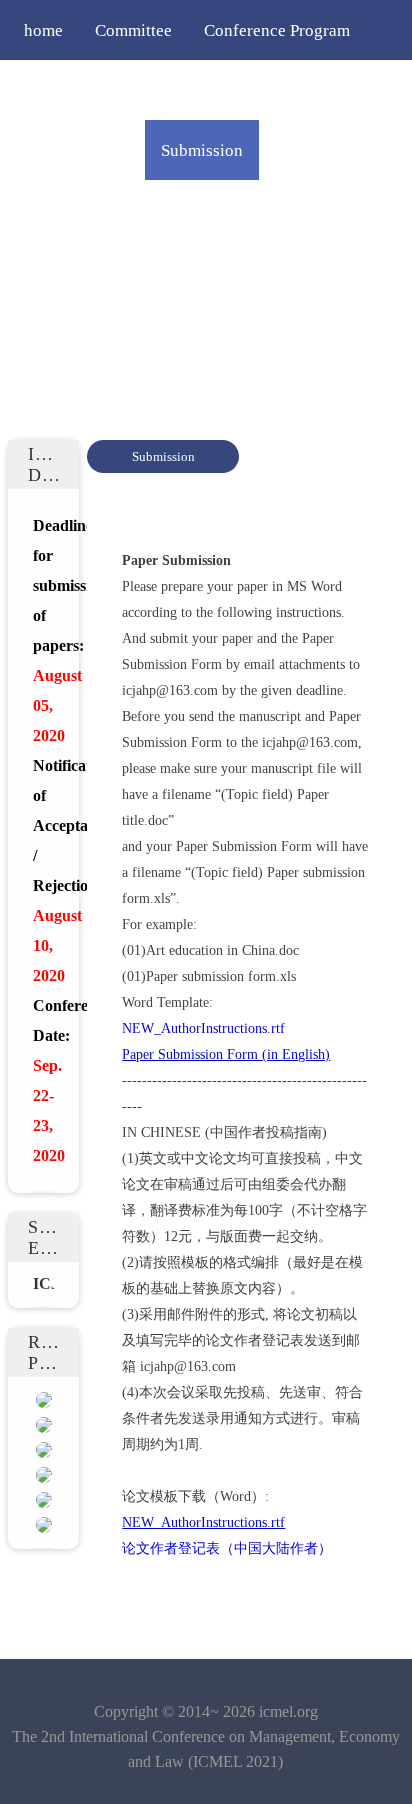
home (43, 30)
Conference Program (277, 30)
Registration (318, 150)
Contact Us (63, 270)
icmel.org (288, 1711)
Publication (207, 210)
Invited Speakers (83, 90)
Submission (202, 150)
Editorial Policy (79, 210)
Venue (302, 210)
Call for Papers (76, 150)
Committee (133, 30)
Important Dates (232, 90)
